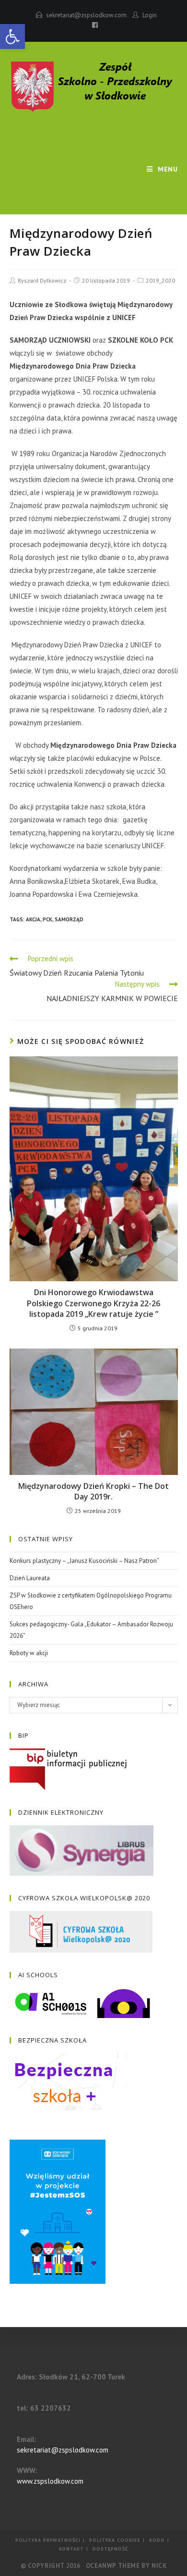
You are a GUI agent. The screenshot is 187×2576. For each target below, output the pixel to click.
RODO (157, 2540)
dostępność (111, 2549)
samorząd (69, 919)
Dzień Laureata (30, 1578)
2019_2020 (160, 280)
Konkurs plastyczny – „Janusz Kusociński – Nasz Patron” (84, 1561)
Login (150, 15)
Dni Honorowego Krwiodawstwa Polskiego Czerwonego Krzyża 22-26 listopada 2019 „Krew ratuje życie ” (93, 1303)
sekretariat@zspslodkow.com (86, 15)
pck (47, 919)
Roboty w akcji (29, 1653)
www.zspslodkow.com (50, 2481)
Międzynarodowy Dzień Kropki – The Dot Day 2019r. (93, 1491)
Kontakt (71, 2549)
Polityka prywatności (48, 2540)
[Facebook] (93, 25)
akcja (33, 919)
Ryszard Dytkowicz (42, 280)
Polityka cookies (115, 2540)
